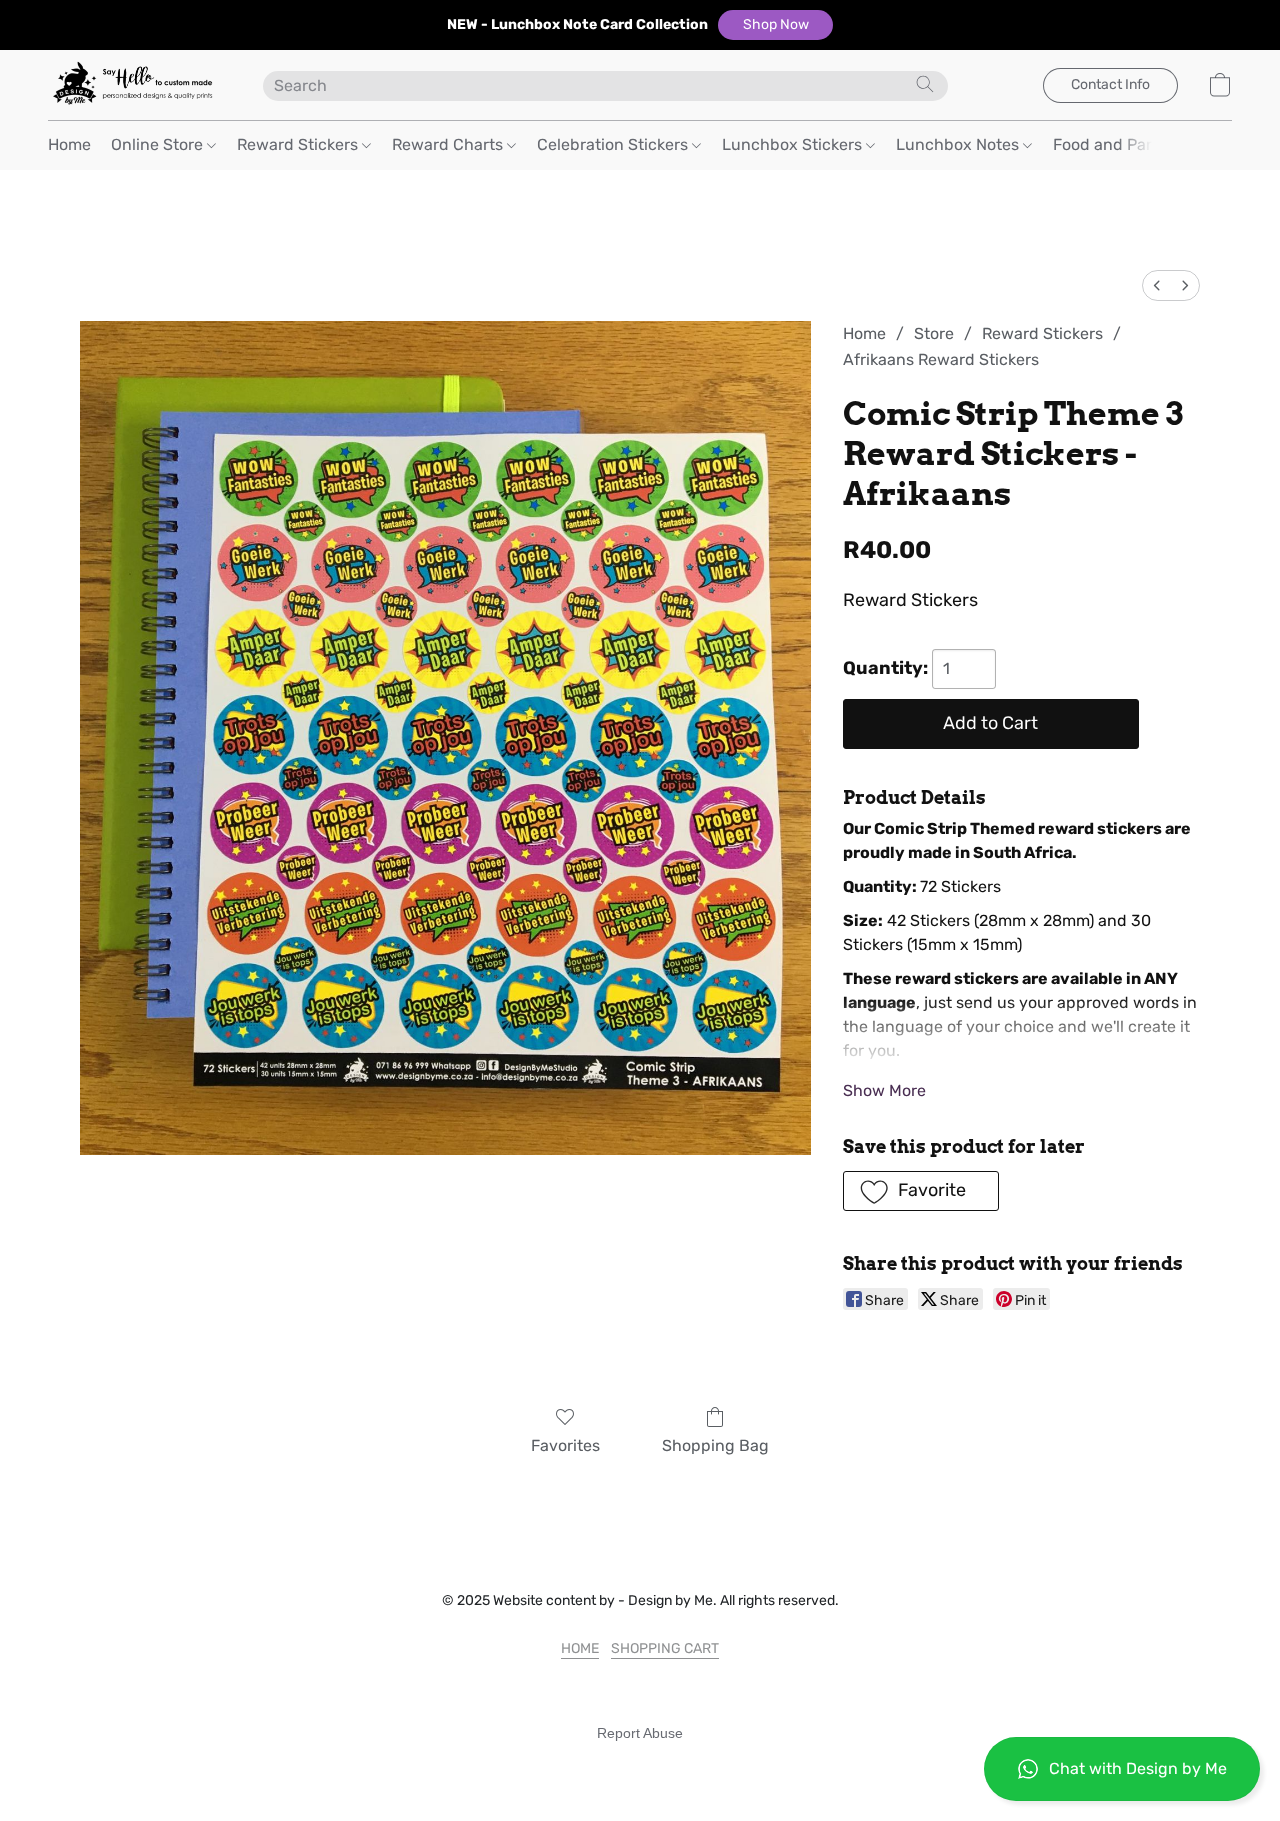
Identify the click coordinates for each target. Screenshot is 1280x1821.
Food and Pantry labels (1141, 144)
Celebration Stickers (614, 144)
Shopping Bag (715, 1445)
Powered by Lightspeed (640, 1767)
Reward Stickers (299, 144)
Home (69, 144)
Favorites (565, 1445)
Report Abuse (640, 1733)
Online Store (159, 144)
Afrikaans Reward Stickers (941, 359)
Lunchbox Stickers (794, 144)
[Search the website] (925, 84)
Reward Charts (449, 144)
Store (934, 333)
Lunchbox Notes (959, 144)
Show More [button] (884, 1090)
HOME (580, 1648)
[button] (775, 25)
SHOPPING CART (665, 1648)
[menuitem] (1157, 285)
